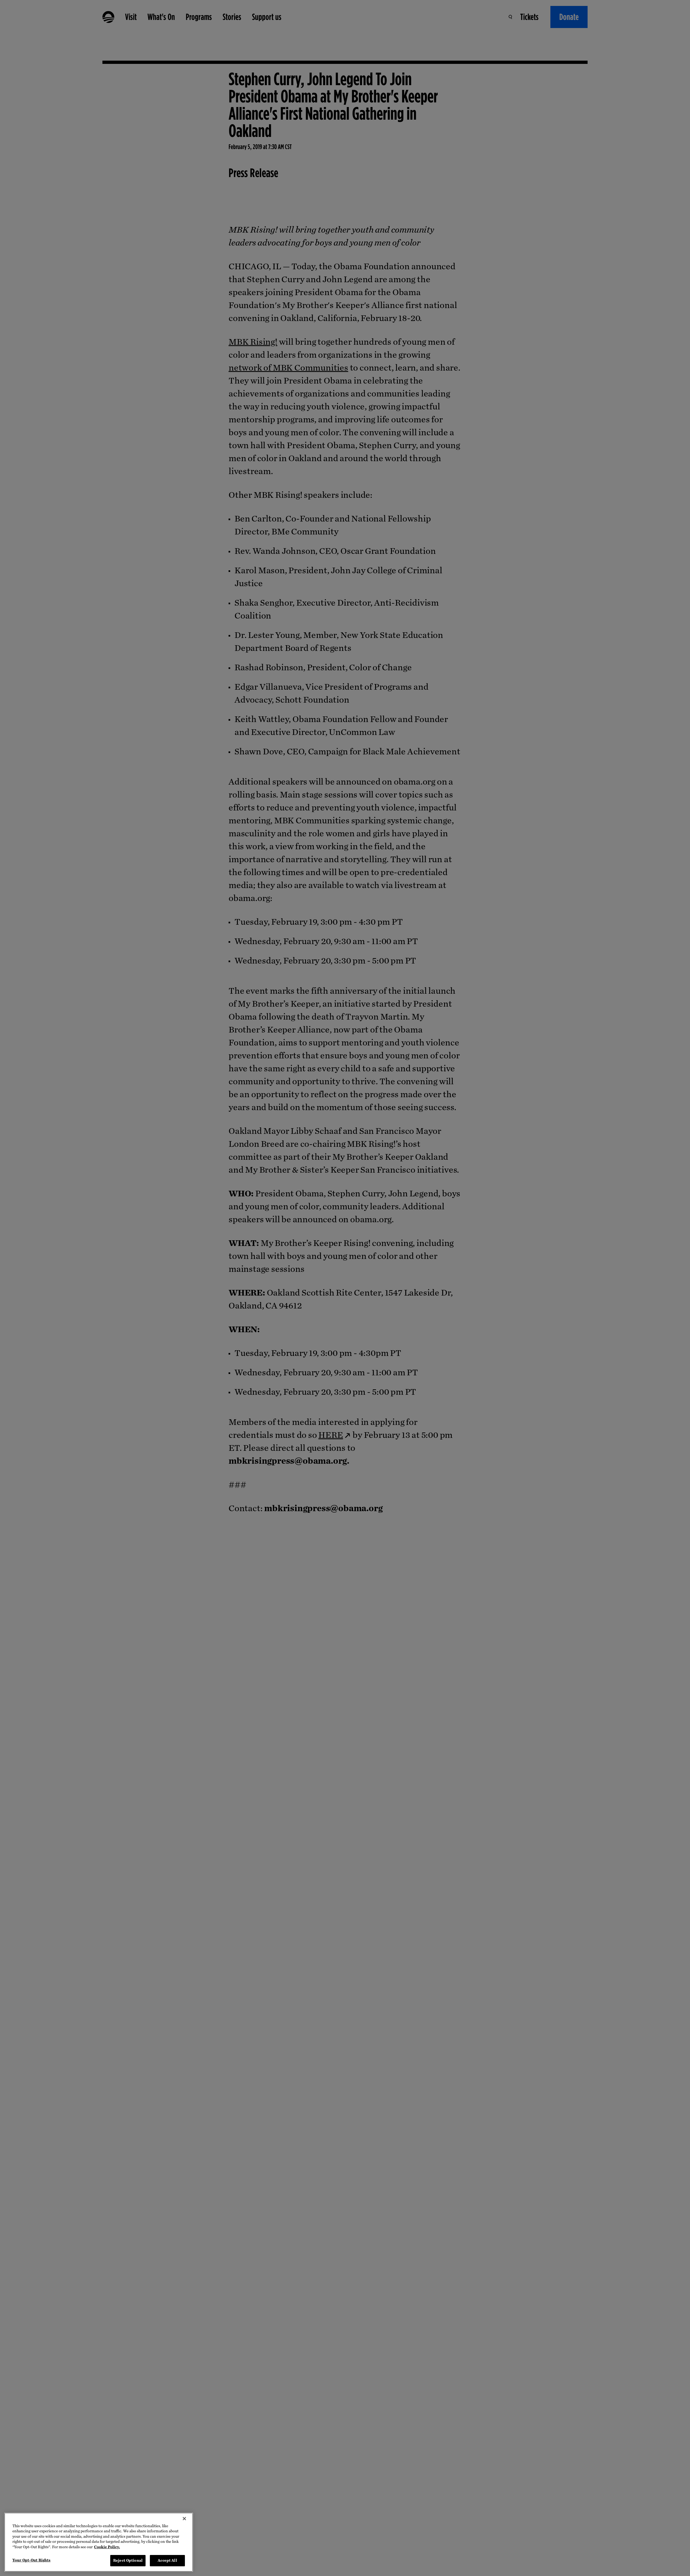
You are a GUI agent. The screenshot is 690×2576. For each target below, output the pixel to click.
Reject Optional (128, 2561)
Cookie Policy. (107, 2547)
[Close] (184, 2519)
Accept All (167, 2561)
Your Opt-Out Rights (31, 2560)
